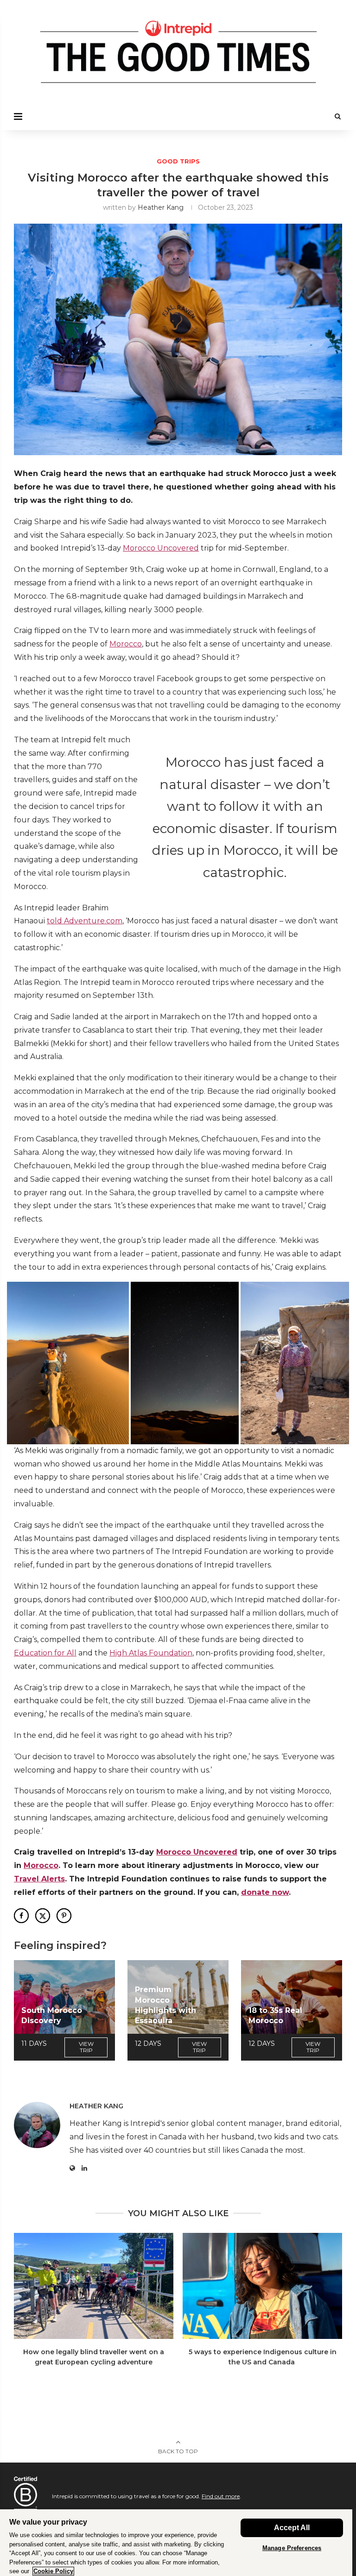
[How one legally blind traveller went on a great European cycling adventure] (94, 2286)
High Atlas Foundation (151, 1653)
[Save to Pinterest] (64, 1916)
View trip (86, 2047)
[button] (68, 1363)
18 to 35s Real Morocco (275, 2015)
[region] (176, 2542)
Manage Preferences (292, 2548)
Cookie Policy (53, 2571)
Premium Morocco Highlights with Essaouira (165, 2005)
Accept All (292, 2528)
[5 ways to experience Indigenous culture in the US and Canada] (262, 2286)
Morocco (126, 644)
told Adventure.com (85, 921)
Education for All (45, 1653)
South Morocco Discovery (52, 2015)
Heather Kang (161, 207)
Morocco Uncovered (161, 548)
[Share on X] (43, 1916)
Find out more (221, 2496)
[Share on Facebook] (21, 1916)
